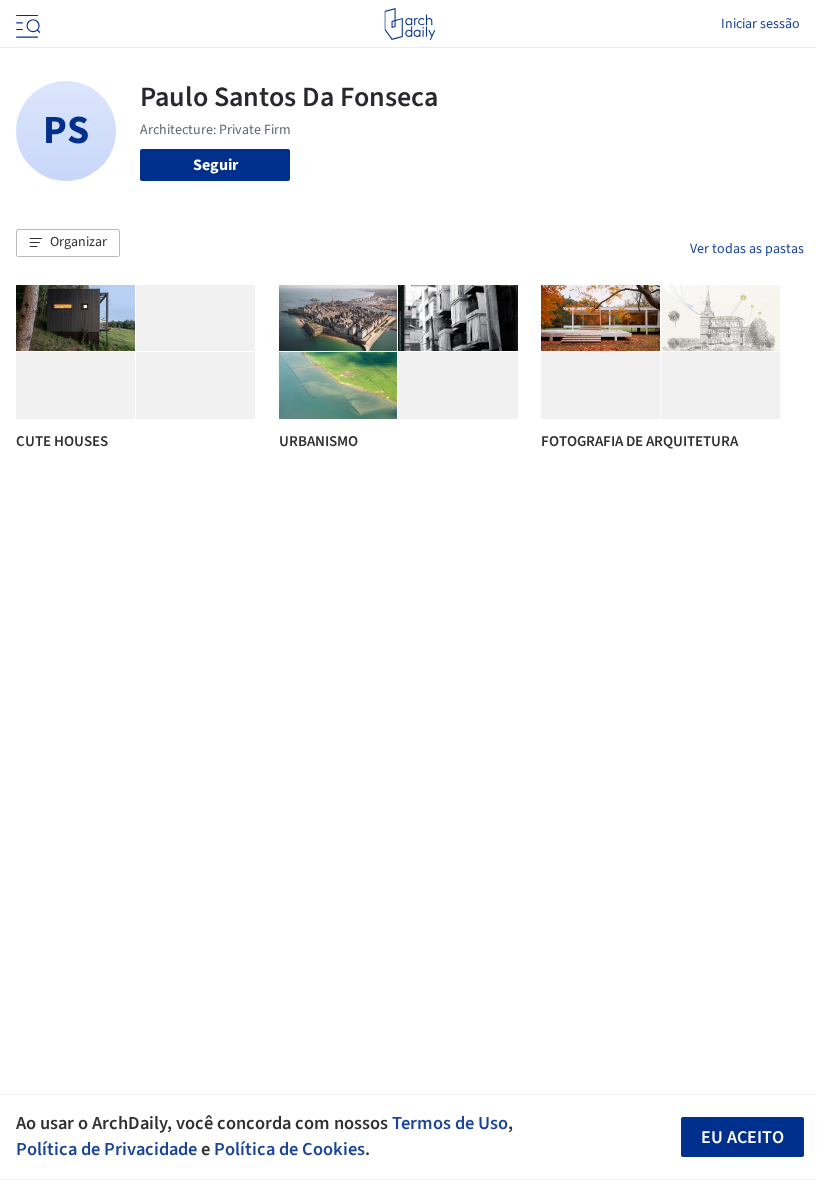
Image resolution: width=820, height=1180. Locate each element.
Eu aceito (742, 1137)
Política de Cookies (289, 1149)
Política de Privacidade (106, 1149)
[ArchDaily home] (409, 24)
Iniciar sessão (760, 24)
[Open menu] (26, 24)
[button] (68, 243)
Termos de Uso (450, 1123)
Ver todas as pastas (747, 249)
